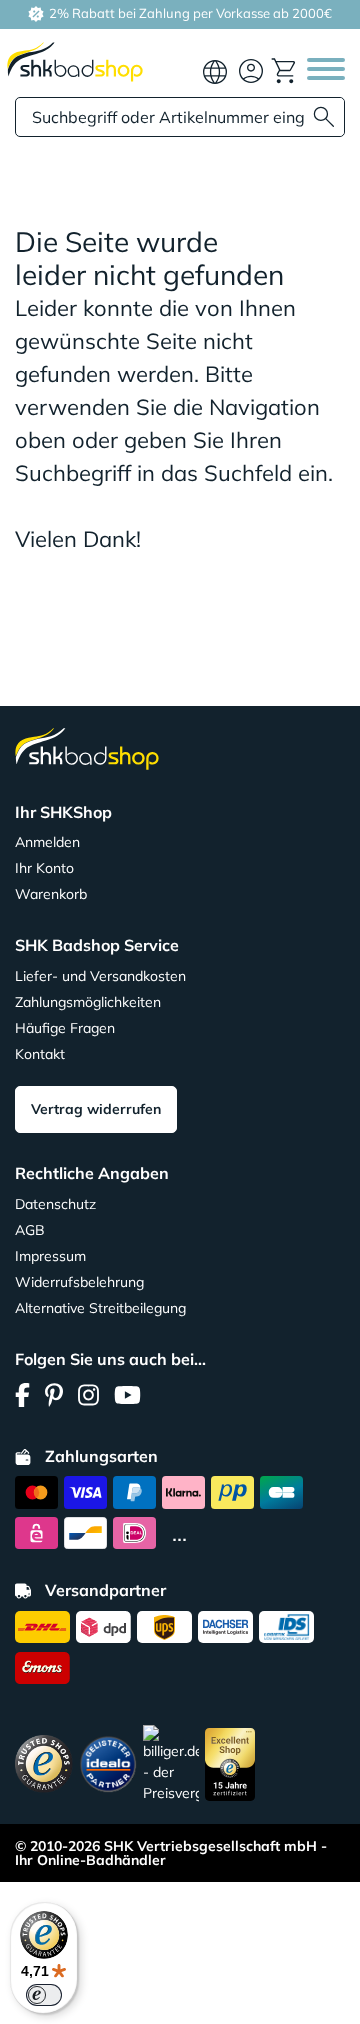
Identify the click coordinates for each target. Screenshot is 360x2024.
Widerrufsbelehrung (79, 1282)
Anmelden (47, 842)
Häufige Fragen (65, 1028)
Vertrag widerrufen (96, 1109)
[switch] (44, 1995)
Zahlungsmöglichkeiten (88, 1002)
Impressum (50, 1256)
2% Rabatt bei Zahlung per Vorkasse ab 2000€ (189, 13)
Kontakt (40, 1054)
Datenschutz (55, 1204)
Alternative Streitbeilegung (100, 1308)
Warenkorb (51, 894)
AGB (30, 1230)
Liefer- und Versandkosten (100, 976)
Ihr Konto (44, 868)
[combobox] (180, 117)
